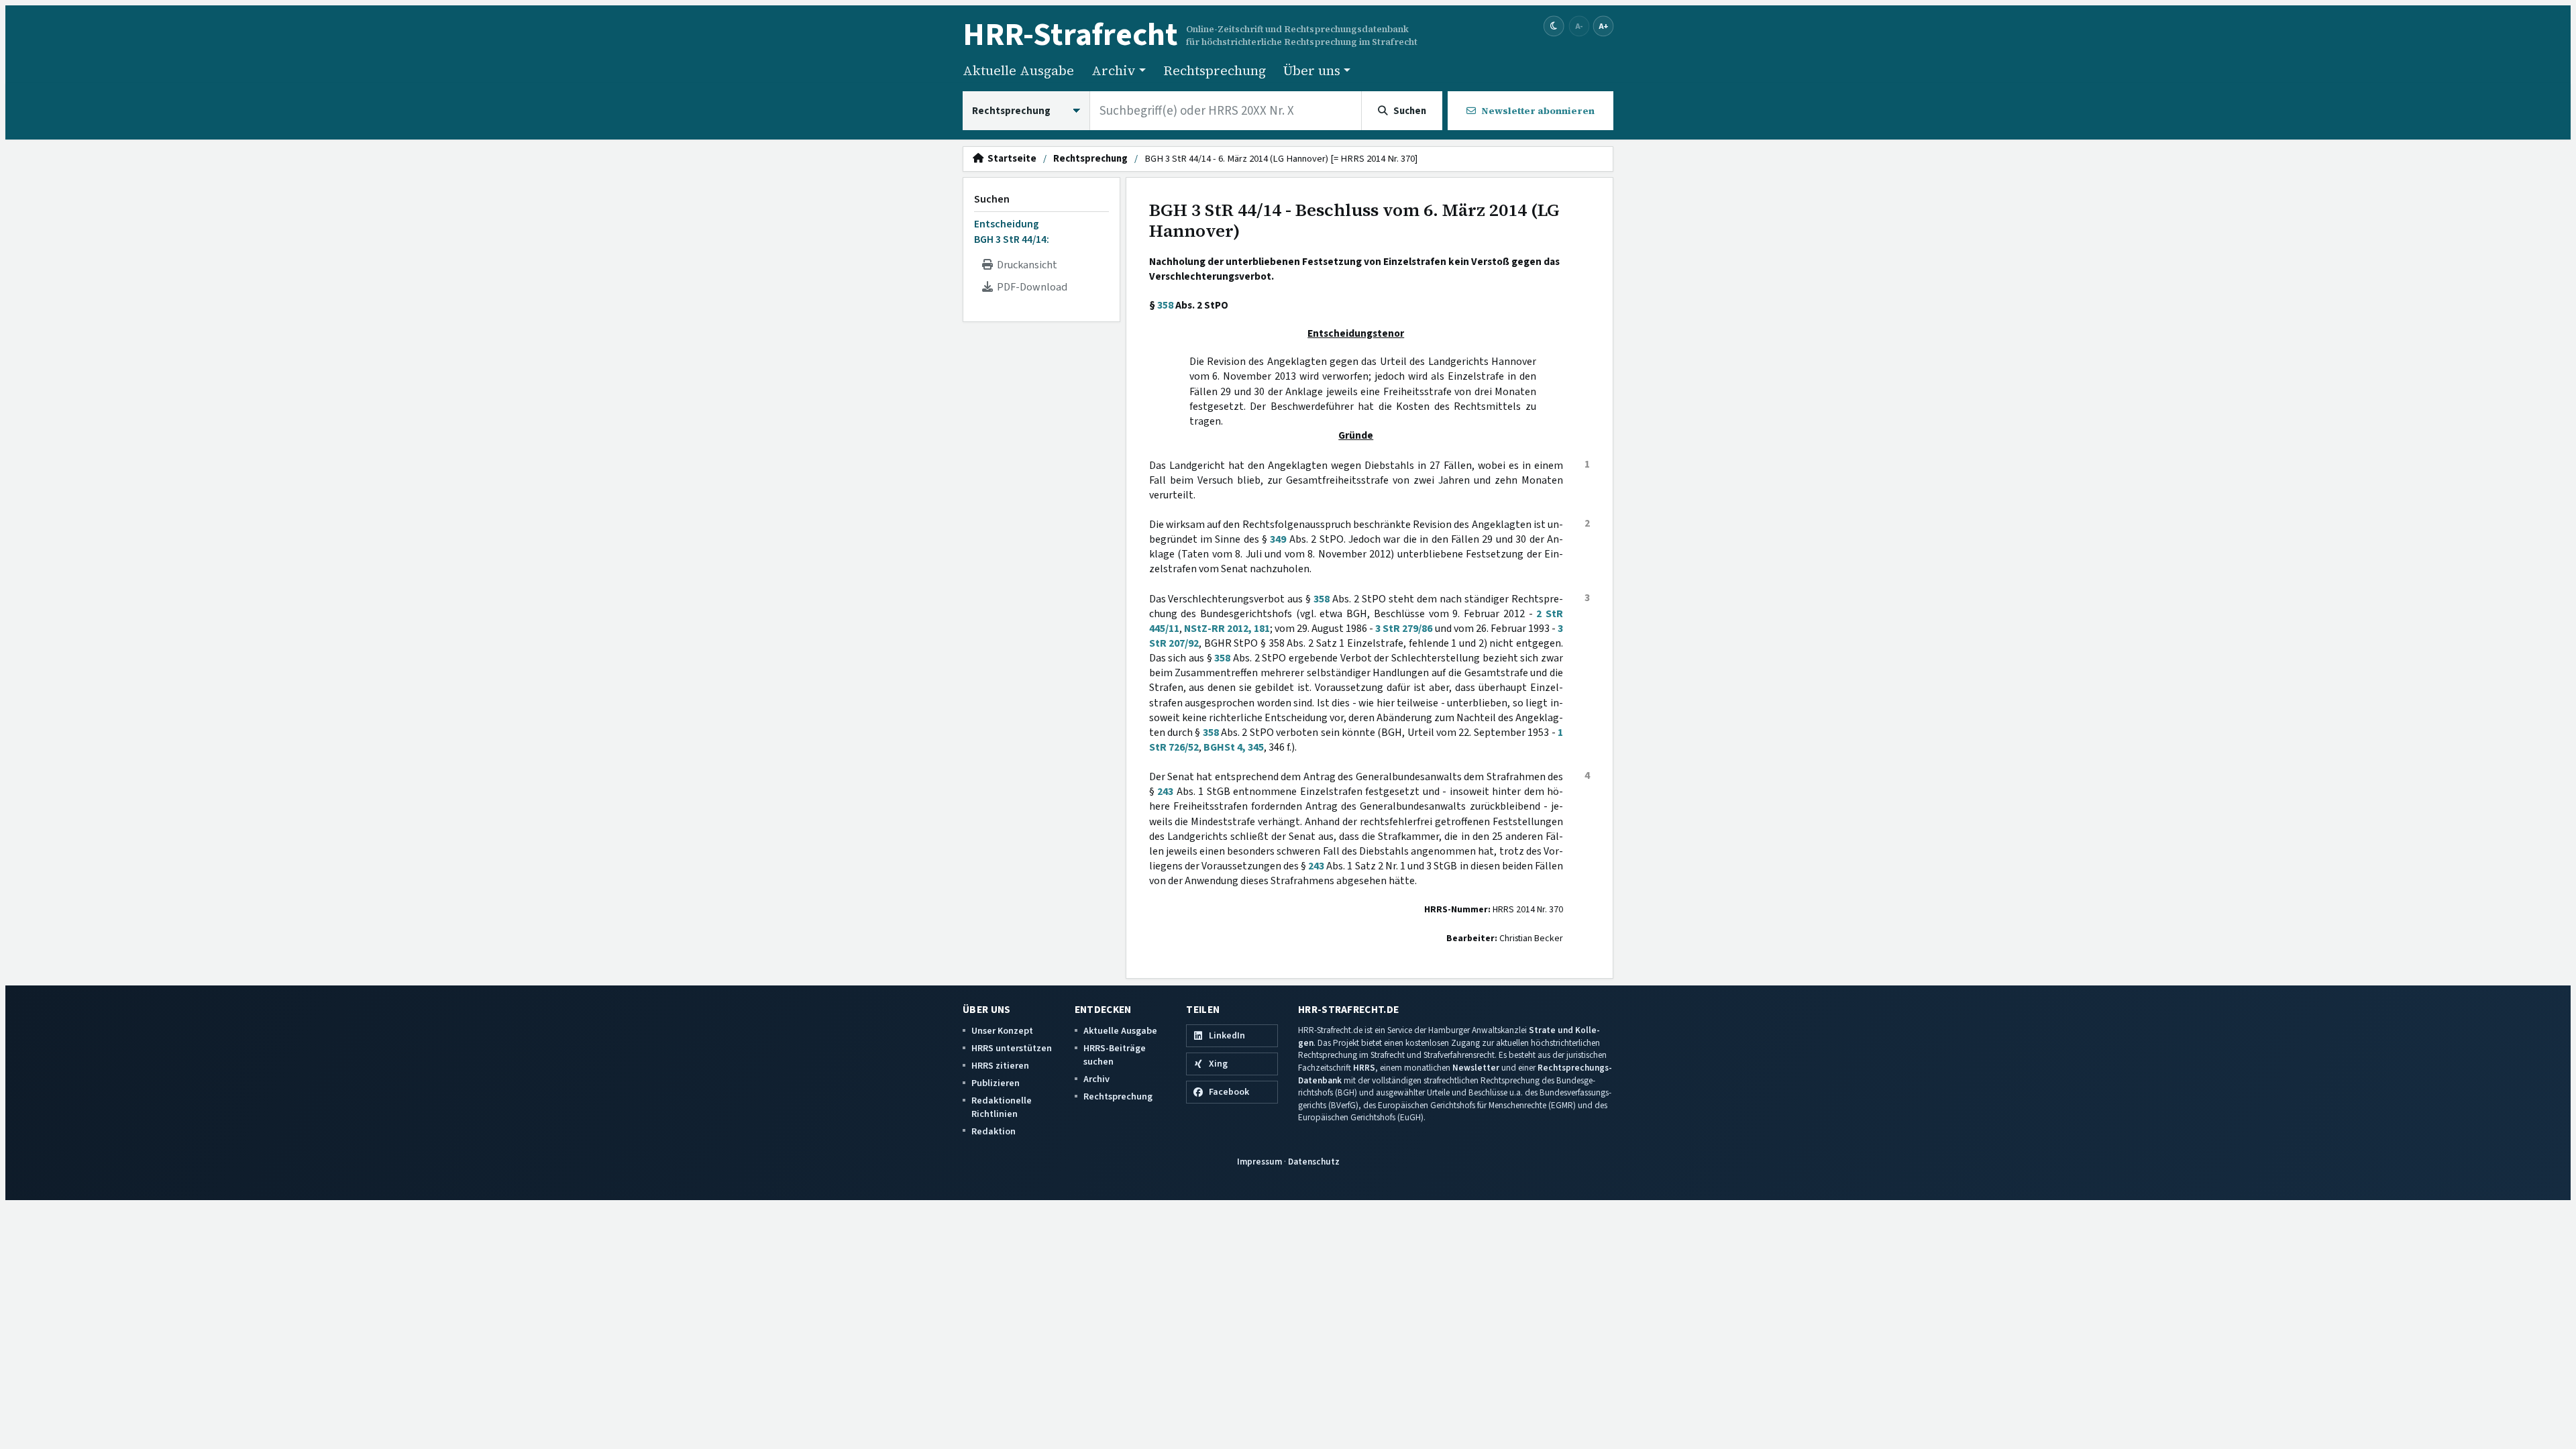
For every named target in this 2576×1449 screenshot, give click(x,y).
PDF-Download (1030, 287)
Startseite (1010, 159)
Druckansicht (1025, 265)
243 (1165, 792)
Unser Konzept (1002, 1031)
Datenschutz (1314, 1162)
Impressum (1259, 1162)
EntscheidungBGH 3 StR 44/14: (1012, 231)
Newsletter (1476, 1068)
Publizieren (996, 1083)
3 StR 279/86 (1404, 629)
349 (1278, 539)
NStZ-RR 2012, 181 (1227, 629)
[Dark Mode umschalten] (1554, 26)
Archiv (1096, 1079)
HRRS (1364, 1068)
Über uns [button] (1312, 70)
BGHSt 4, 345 (1234, 747)
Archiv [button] (1114, 70)
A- (1579, 26)
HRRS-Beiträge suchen (1115, 1055)
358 (1165, 305)
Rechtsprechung (1215, 70)
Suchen (992, 199)
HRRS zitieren (1000, 1066)
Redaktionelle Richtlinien (1002, 1107)
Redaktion (994, 1131)
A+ (1603, 26)
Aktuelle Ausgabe (1018, 70)
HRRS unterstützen (1012, 1048)
